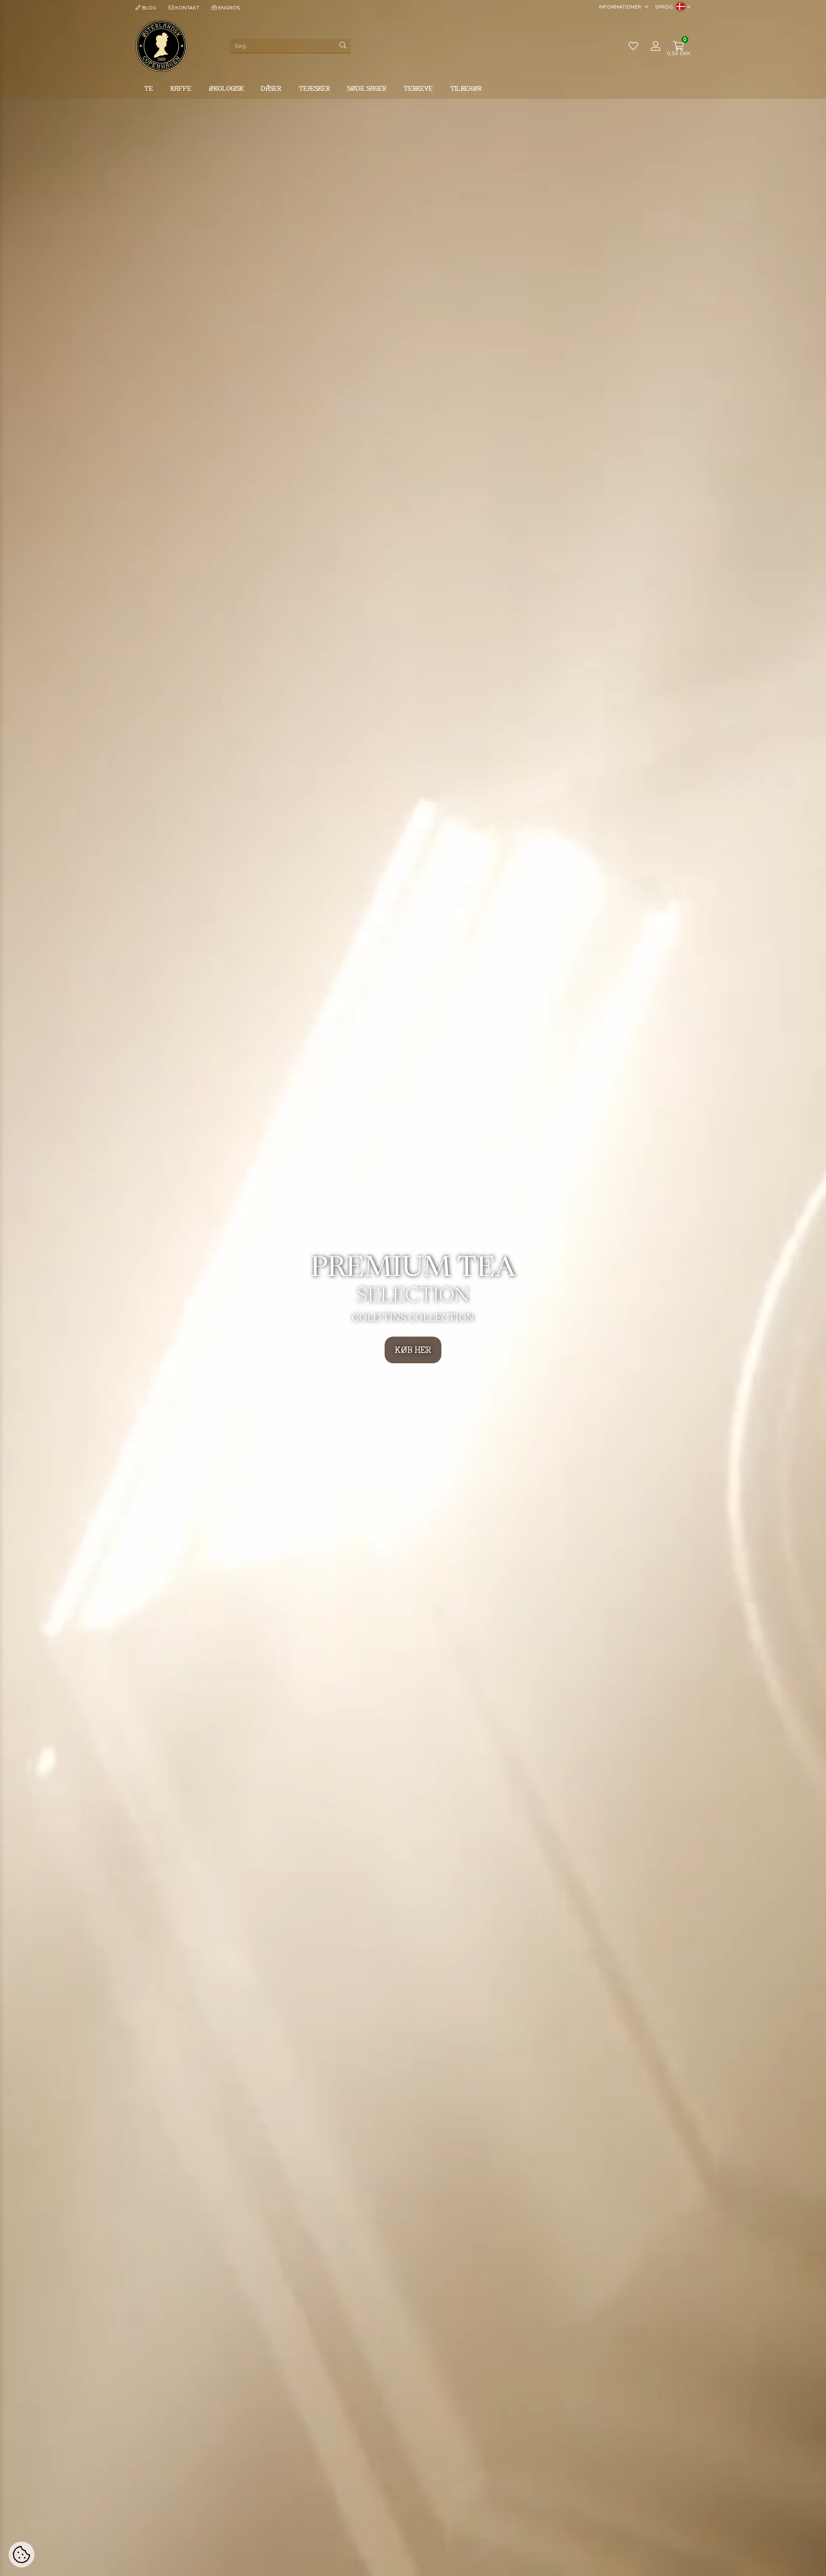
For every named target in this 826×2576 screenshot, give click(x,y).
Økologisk (226, 88)
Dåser (271, 88)
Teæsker (314, 88)
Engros (228, 8)
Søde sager (367, 88)
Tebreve (418, 88)
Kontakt (186, 8)
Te (149, 88)
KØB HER (413, 1350)
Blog (148, 8)
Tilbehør (466, 88)
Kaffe (181, 88)
